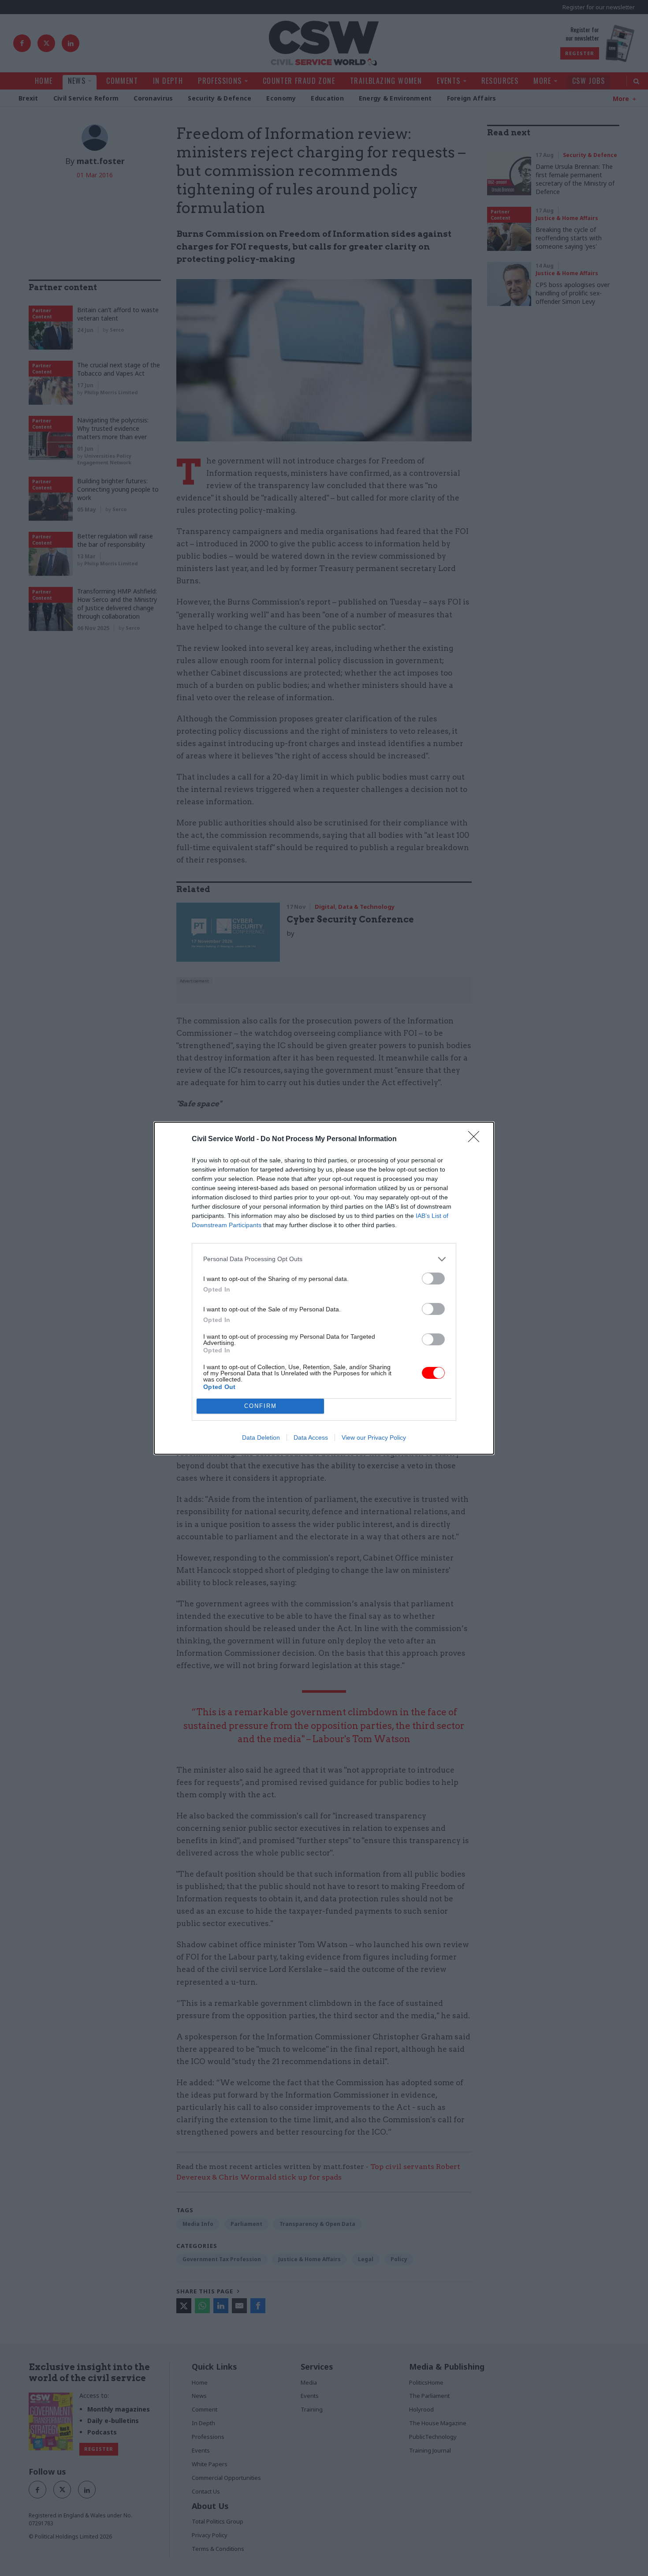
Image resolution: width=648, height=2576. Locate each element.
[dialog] (324, 1288)
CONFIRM (261, 1406)
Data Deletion (261, 1437)
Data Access (311, 1437)
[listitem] (324, 1259)
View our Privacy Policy (374, 1437)
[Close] (477, 1139)
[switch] (433, 1279)
